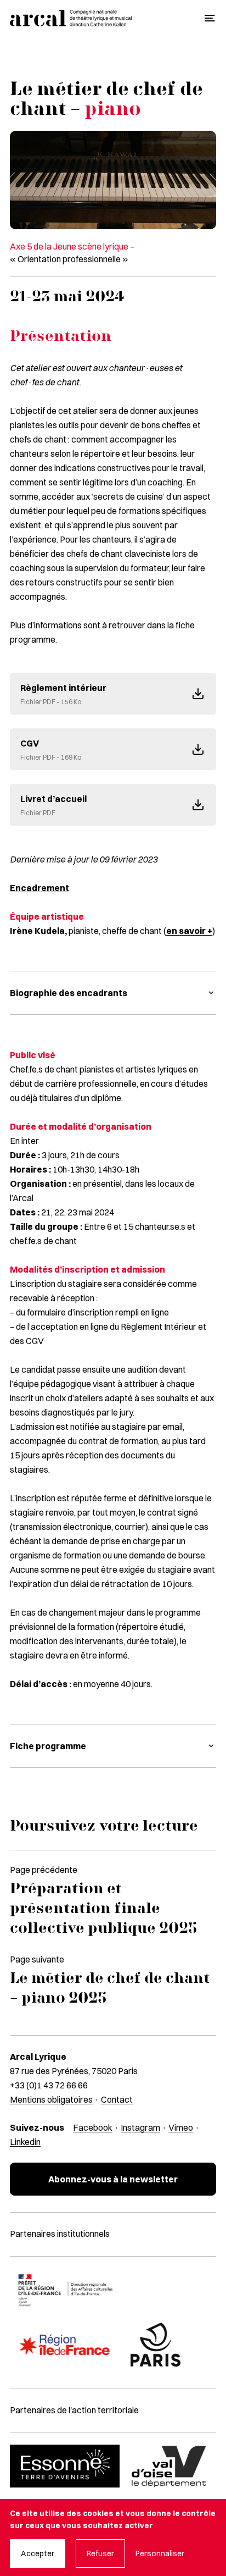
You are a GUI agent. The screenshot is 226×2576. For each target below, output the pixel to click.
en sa (178, 931)
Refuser (100, 2553)
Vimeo (181, 2127)
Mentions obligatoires (51, 2099)
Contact (117, 2099)
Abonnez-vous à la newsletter (113, 2179)
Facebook (93, 2127)
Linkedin (25, 2142)
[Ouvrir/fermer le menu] (210, 18)
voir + (201, 931)
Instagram (140, 2127)
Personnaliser (160, 2553)
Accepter (38, 2553)
